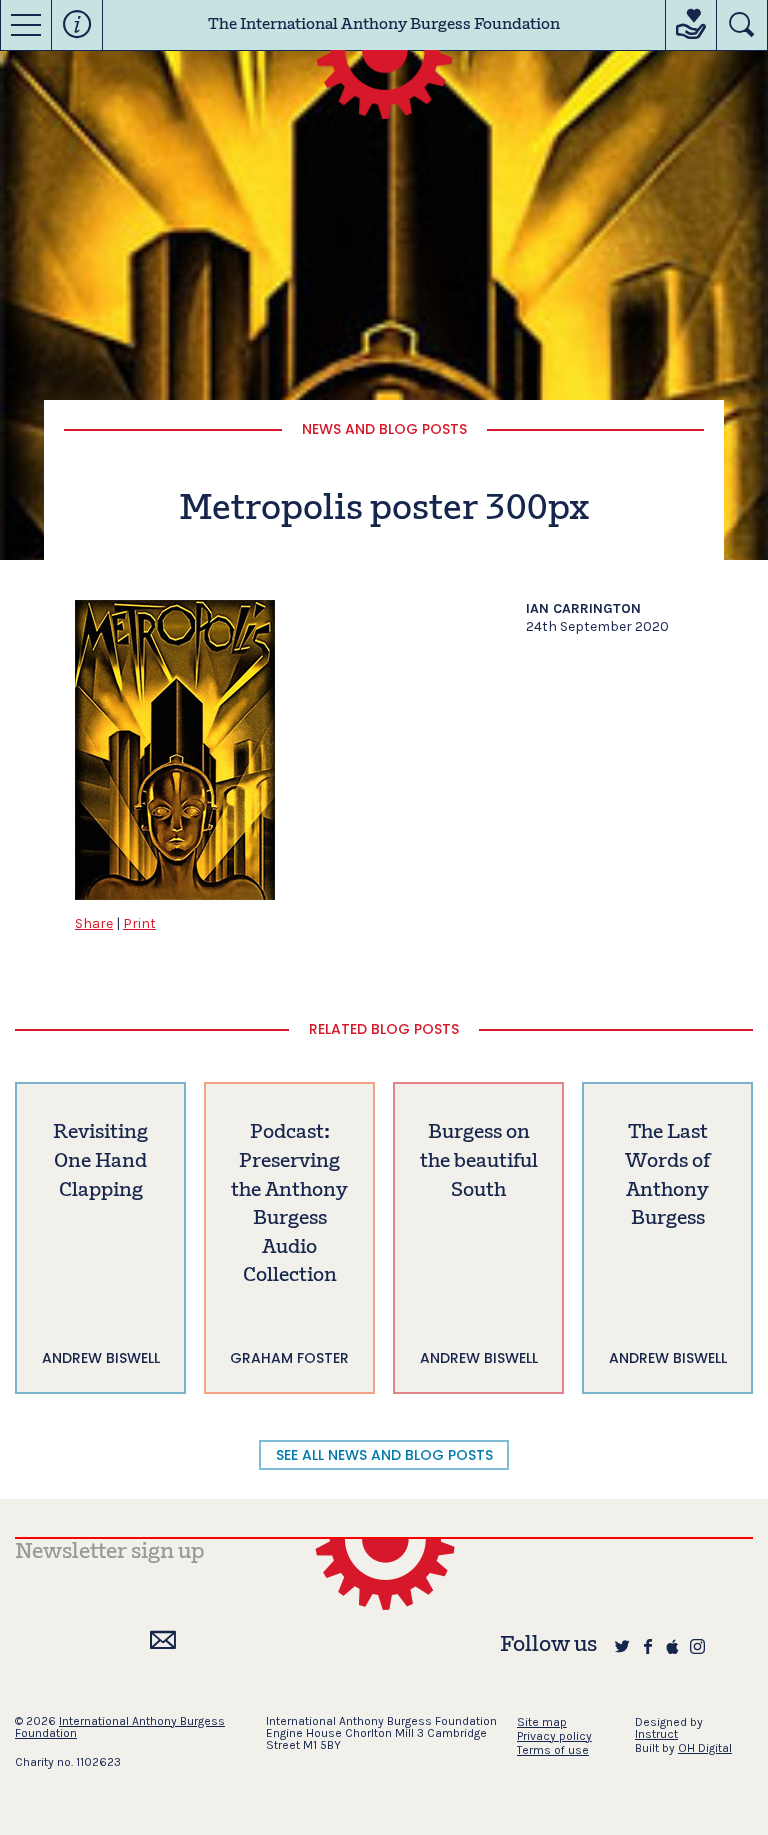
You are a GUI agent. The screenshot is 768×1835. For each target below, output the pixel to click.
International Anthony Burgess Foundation (120, 1727)
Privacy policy (554, 1736)
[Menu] (26, 25)
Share (94, 923)
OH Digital (705, 1748)
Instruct (656, 1734)
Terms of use (553, 1750)
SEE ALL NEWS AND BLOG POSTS (384, 1455)
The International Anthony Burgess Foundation (384, 25)
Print (139, 923)
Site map (542, 1722)
